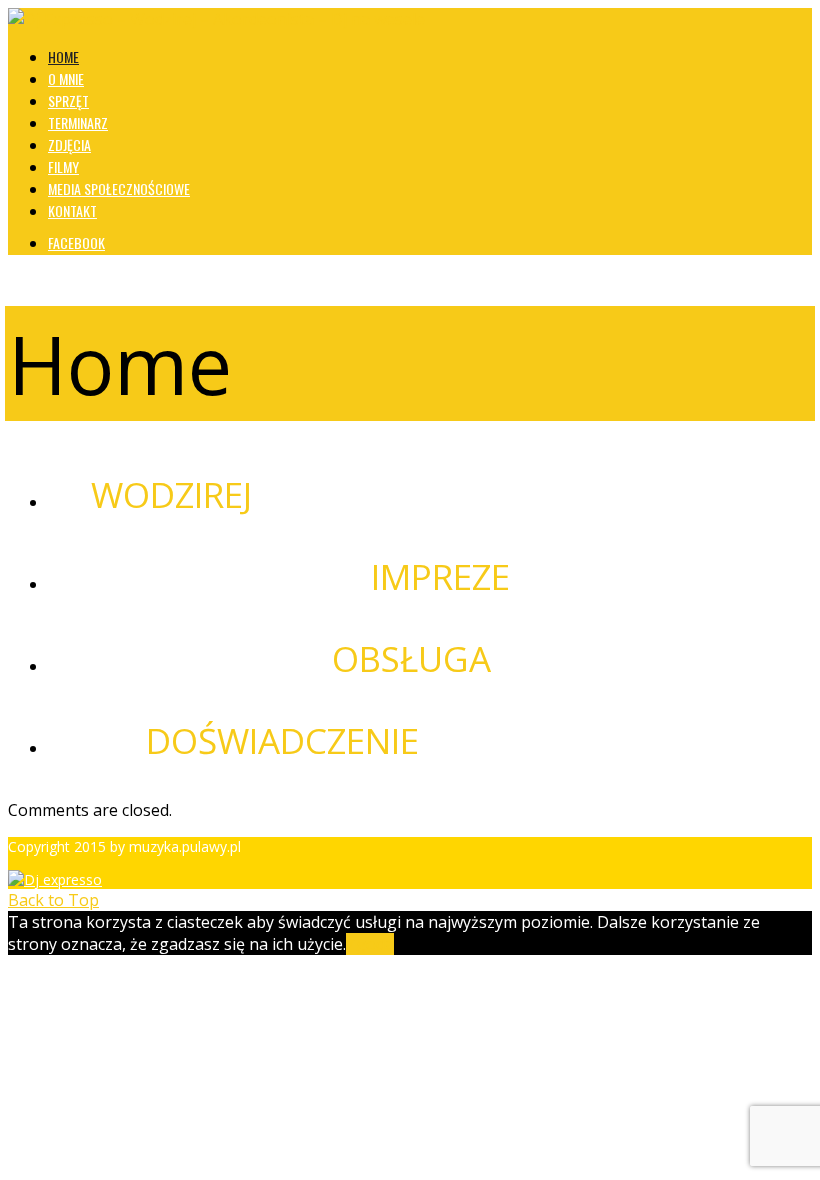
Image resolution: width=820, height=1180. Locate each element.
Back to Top (53, 900)
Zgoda (370, 944)
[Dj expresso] (55, 879)
